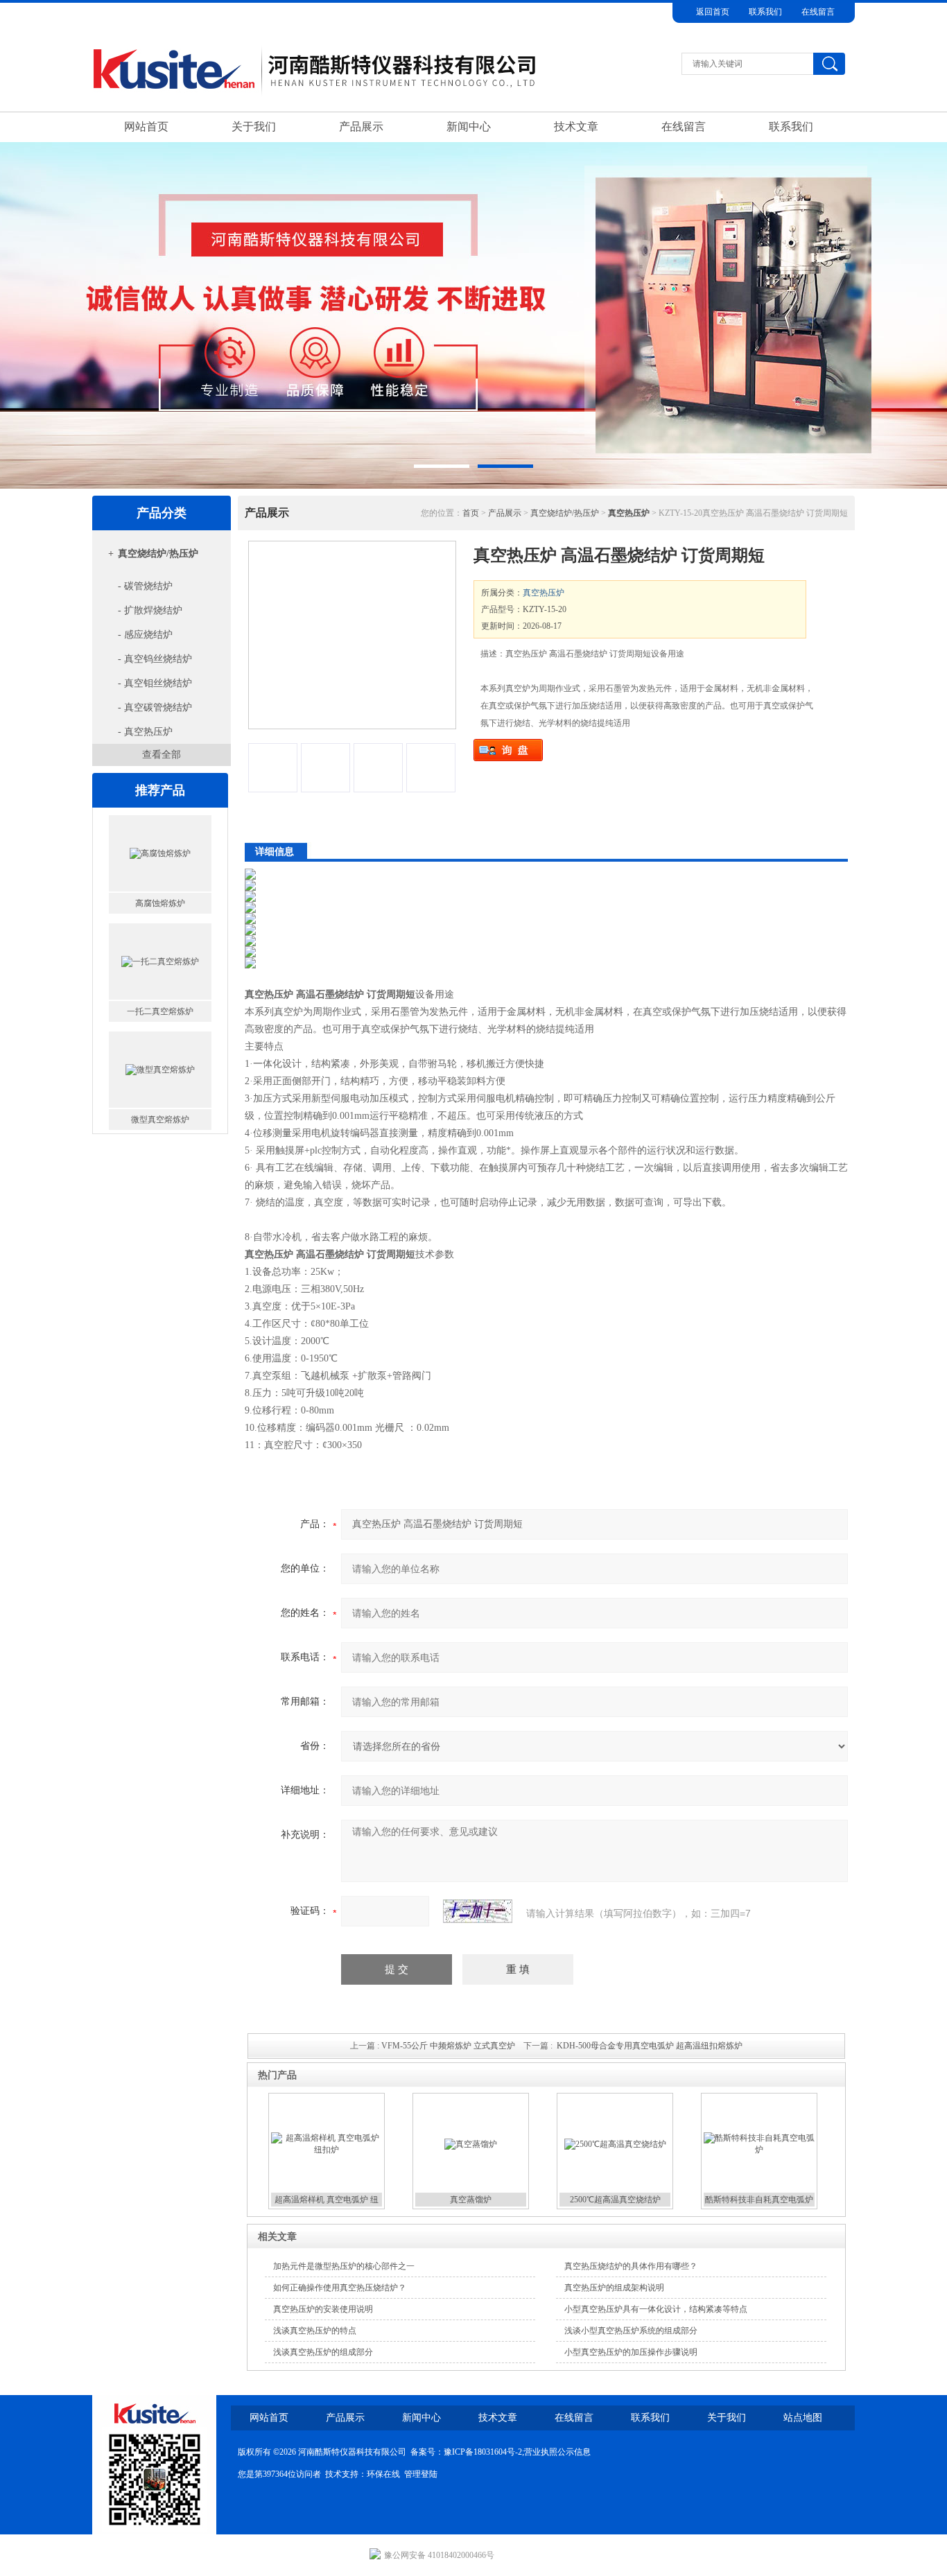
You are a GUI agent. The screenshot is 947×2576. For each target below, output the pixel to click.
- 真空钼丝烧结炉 (155, 683)
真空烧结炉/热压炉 (158, 554)
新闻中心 (469, 127)
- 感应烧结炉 (145, 635)
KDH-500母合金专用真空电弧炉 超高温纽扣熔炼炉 (650, 2046)
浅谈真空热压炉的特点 (315, 2331)
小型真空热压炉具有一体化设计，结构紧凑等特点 (656, 2309)
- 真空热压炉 (145, 732)
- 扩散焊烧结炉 (150, 610)
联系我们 (765, 12)
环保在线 (383, 2474)
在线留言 (818, 12)
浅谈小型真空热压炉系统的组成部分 (631, 2331)
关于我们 (254, 127)
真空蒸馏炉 (471, 2200)
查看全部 (162, 755)
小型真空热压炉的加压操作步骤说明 (631, 2352)
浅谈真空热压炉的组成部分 (323, 2352)
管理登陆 (421, 2474)
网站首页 (146, 127)
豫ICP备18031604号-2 (483, 2452)
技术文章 (576, 127)
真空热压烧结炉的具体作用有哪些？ (631, 2266)
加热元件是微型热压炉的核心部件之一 (344, 2266)
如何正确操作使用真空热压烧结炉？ (340, 2288)
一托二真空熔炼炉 (160, 1011)
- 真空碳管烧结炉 (155, 707)
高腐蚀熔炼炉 (160, 903)
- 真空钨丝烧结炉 (155, 659)
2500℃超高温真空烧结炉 (615, 2200)
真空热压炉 (544, 593)
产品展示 (361, 127)
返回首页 (713, 12)
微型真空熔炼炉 (160, 1120)
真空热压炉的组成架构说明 (614, 2288)
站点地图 (803, 2418)
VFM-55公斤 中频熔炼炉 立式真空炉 (448, 2046)
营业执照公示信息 (557, 2452)
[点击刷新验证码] (478, 1911)
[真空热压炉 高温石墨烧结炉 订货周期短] (352, 635)
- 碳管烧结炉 (145, 586)
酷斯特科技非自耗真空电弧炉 (759, 2200)
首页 (471, 513)
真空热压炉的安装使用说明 (323, 2309)
